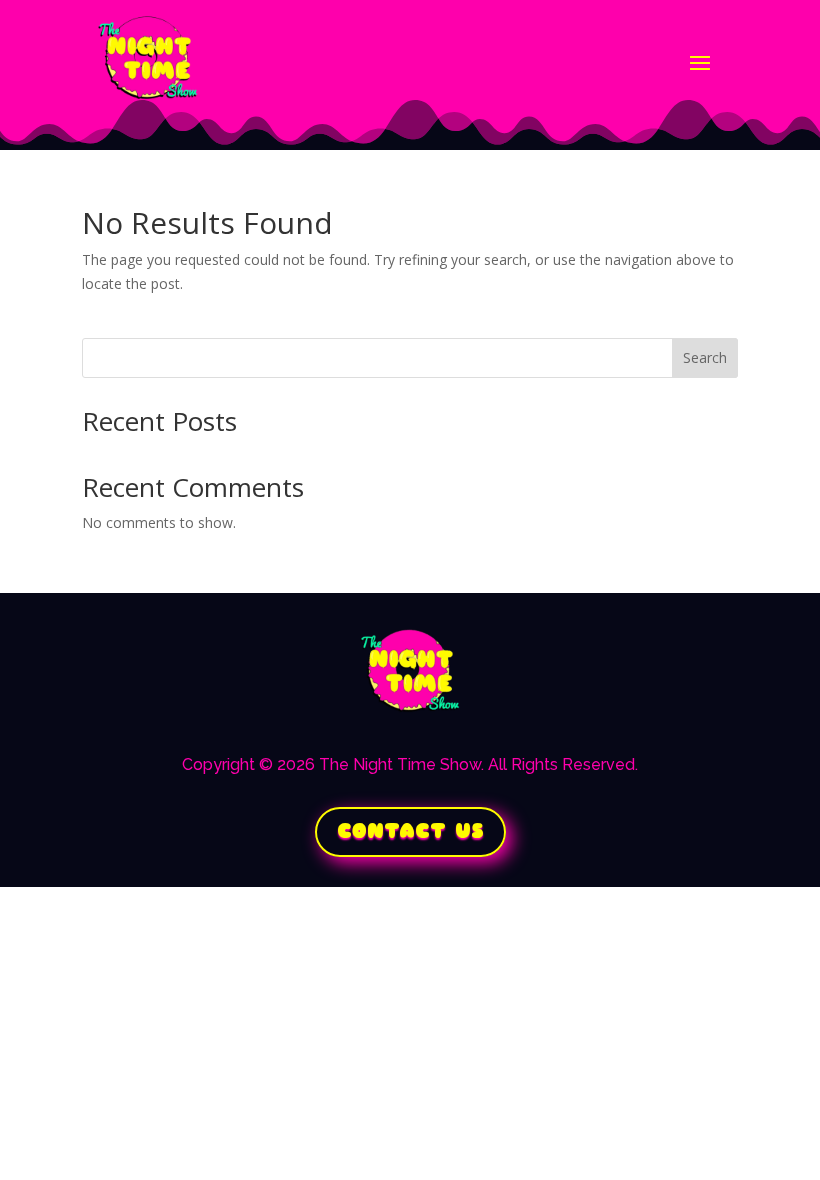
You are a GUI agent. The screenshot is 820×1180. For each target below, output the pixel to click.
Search (705, 357)
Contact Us (410, 831)
